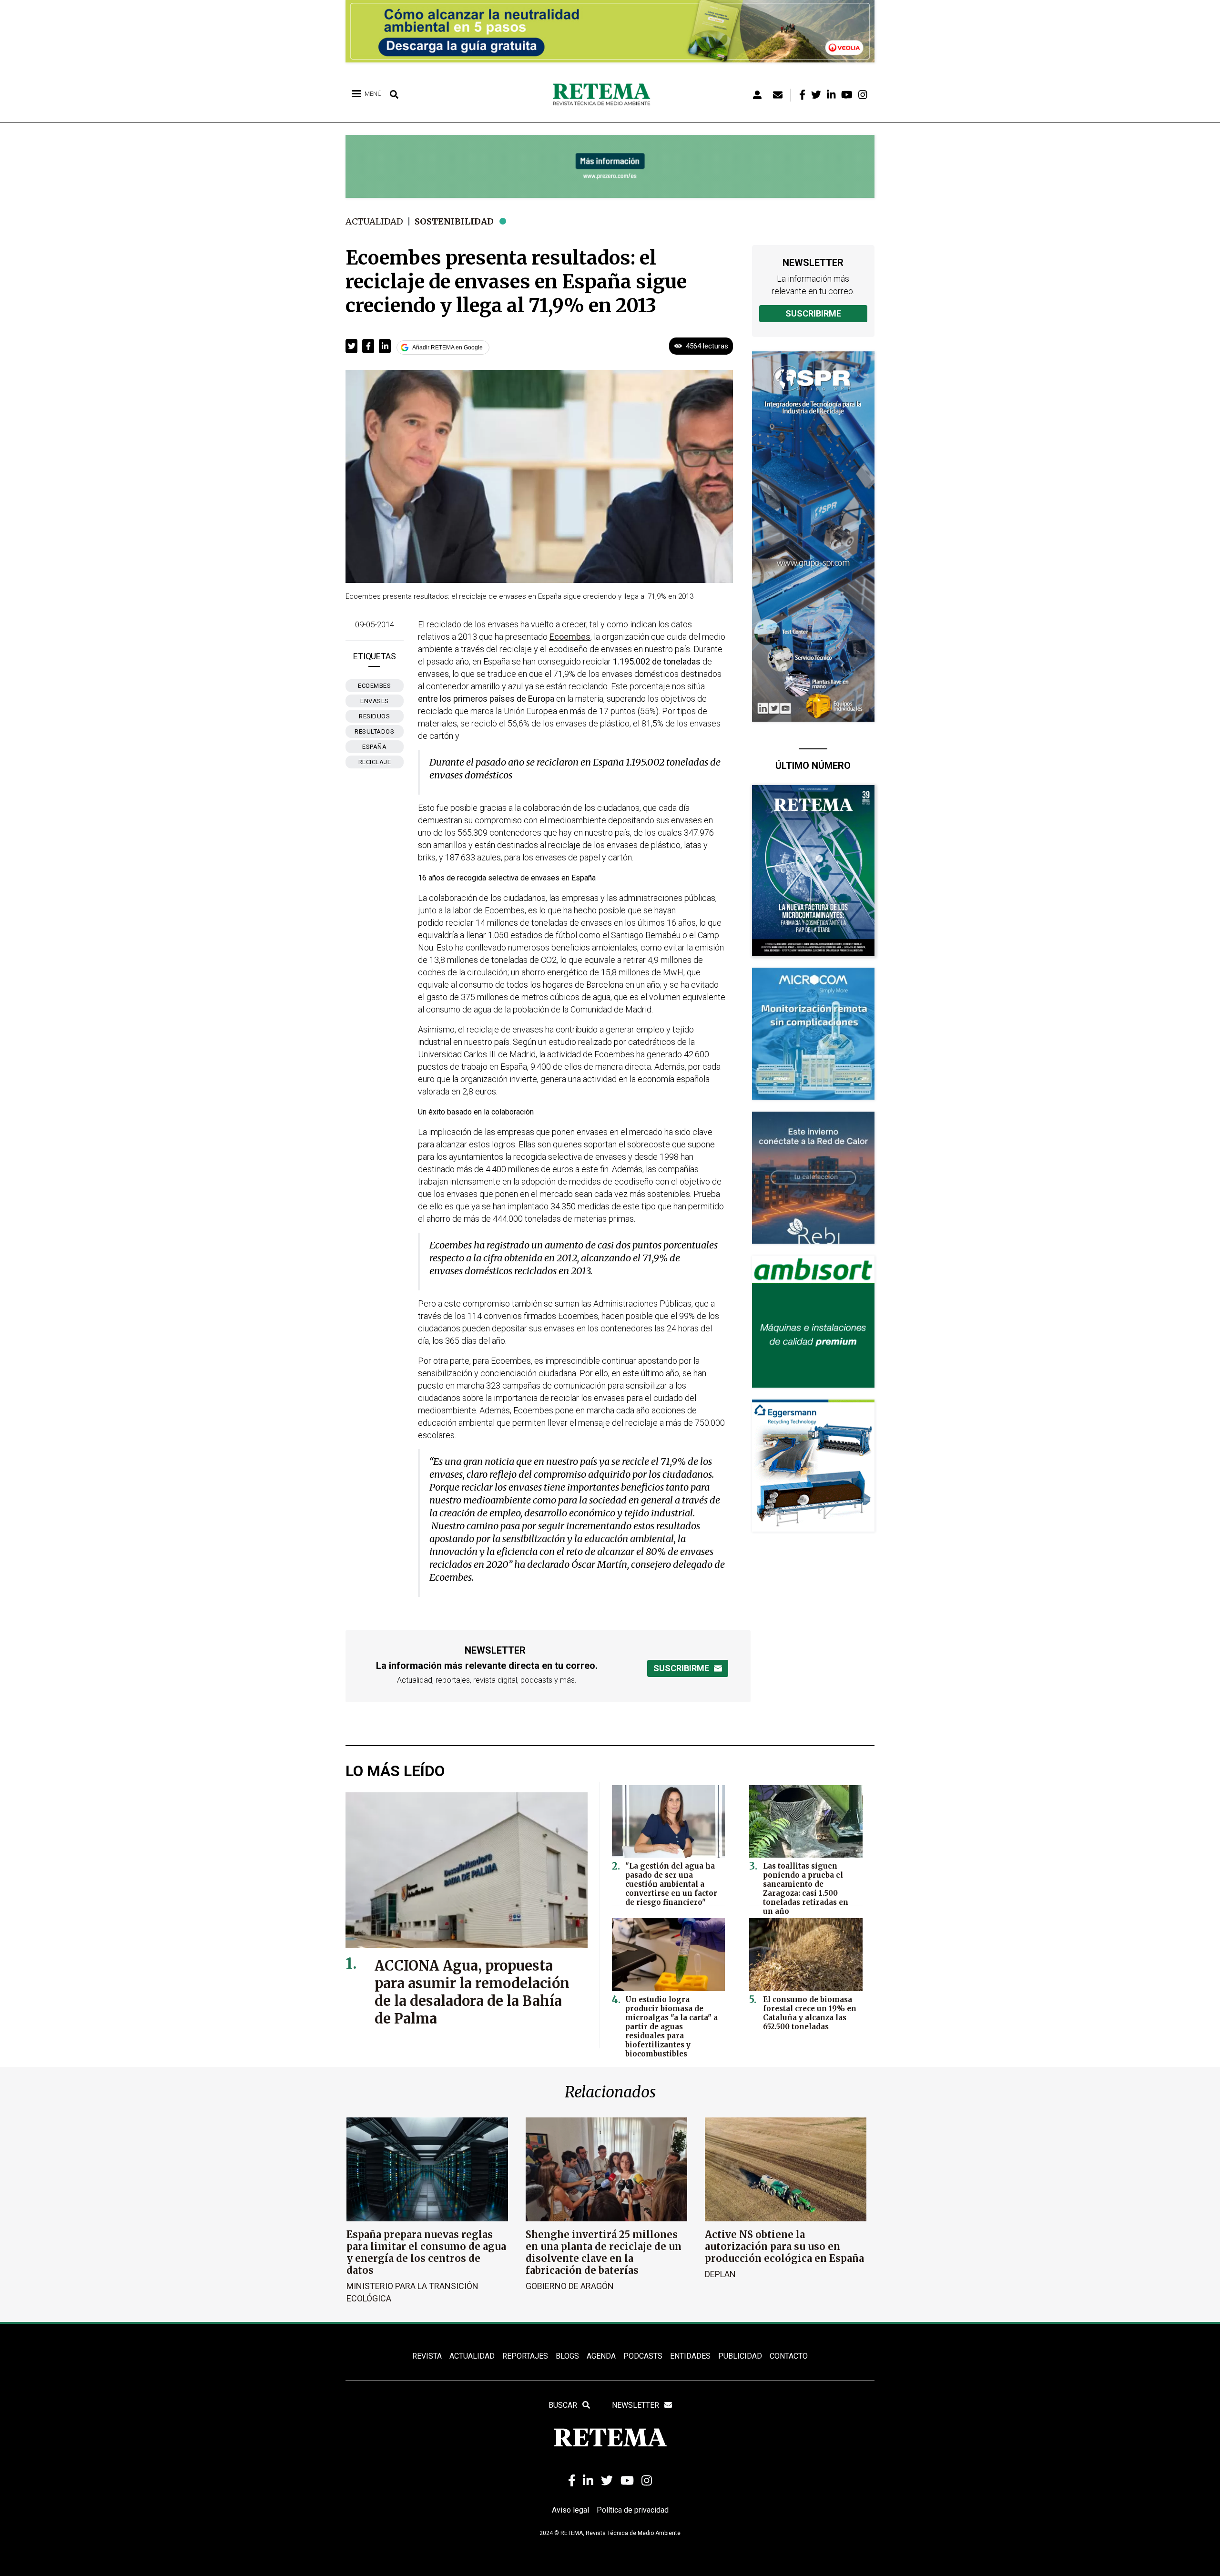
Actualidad (374, 221)
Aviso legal (570, 2510)
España (374, 747)
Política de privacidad (633, 2510)
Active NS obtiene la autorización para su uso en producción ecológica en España (784, 2246)
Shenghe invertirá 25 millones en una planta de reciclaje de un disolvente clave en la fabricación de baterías (604, 2252)
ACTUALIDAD (472, 2356)
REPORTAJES (525, 2356)
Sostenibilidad (454, 221)
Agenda (601, 2356)
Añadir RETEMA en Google (447, 348)
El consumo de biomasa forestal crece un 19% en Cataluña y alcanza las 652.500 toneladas (810, 2013)
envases (375, 701)
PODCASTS (643, 2356)
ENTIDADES (690, 2356)
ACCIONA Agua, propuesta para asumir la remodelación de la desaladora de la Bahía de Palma (472, 1992)
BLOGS (567, 2356)
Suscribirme (813, 313)
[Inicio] (605, 95)
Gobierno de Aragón (570, 2286)
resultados (374, 731)
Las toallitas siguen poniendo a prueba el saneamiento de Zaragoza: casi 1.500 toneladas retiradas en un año (806, 1889)
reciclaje (375, 762)
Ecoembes (374, 686)
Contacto (789, 2356)
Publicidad (740, 2356)
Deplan (720, 2274)
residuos (374, 716)
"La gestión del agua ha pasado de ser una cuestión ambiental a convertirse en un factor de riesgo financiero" (671, 1884)
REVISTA (427, 2356)
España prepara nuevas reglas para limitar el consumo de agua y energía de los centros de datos (426, 2252)
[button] (351, 346)
